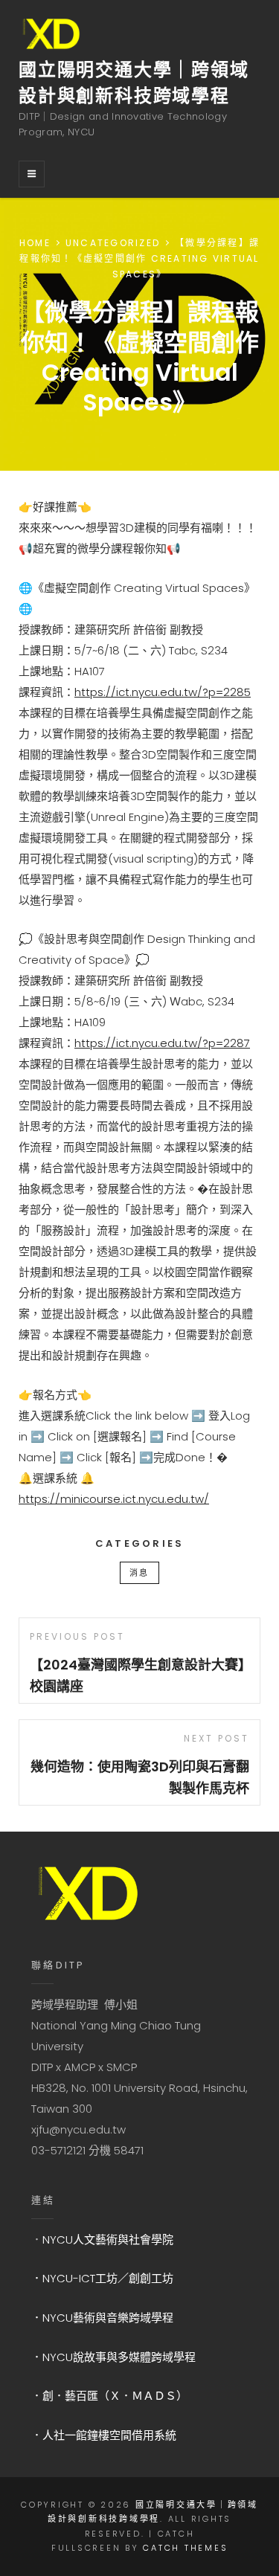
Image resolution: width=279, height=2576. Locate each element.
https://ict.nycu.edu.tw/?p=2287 (162, 1043)
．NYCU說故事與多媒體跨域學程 (113, 2357)
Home (35, 243)
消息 (139, 1573)
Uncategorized (113, 243)
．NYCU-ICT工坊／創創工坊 (102, 2278)
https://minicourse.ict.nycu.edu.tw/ (114, 1499)
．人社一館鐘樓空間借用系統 (104, 2435)
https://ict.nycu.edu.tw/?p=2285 (163, 692)
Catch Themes (185, 2548)
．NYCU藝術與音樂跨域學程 (102, 2318)
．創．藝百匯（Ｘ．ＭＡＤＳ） (109, 2396)
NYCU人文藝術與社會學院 (108, 2239)
